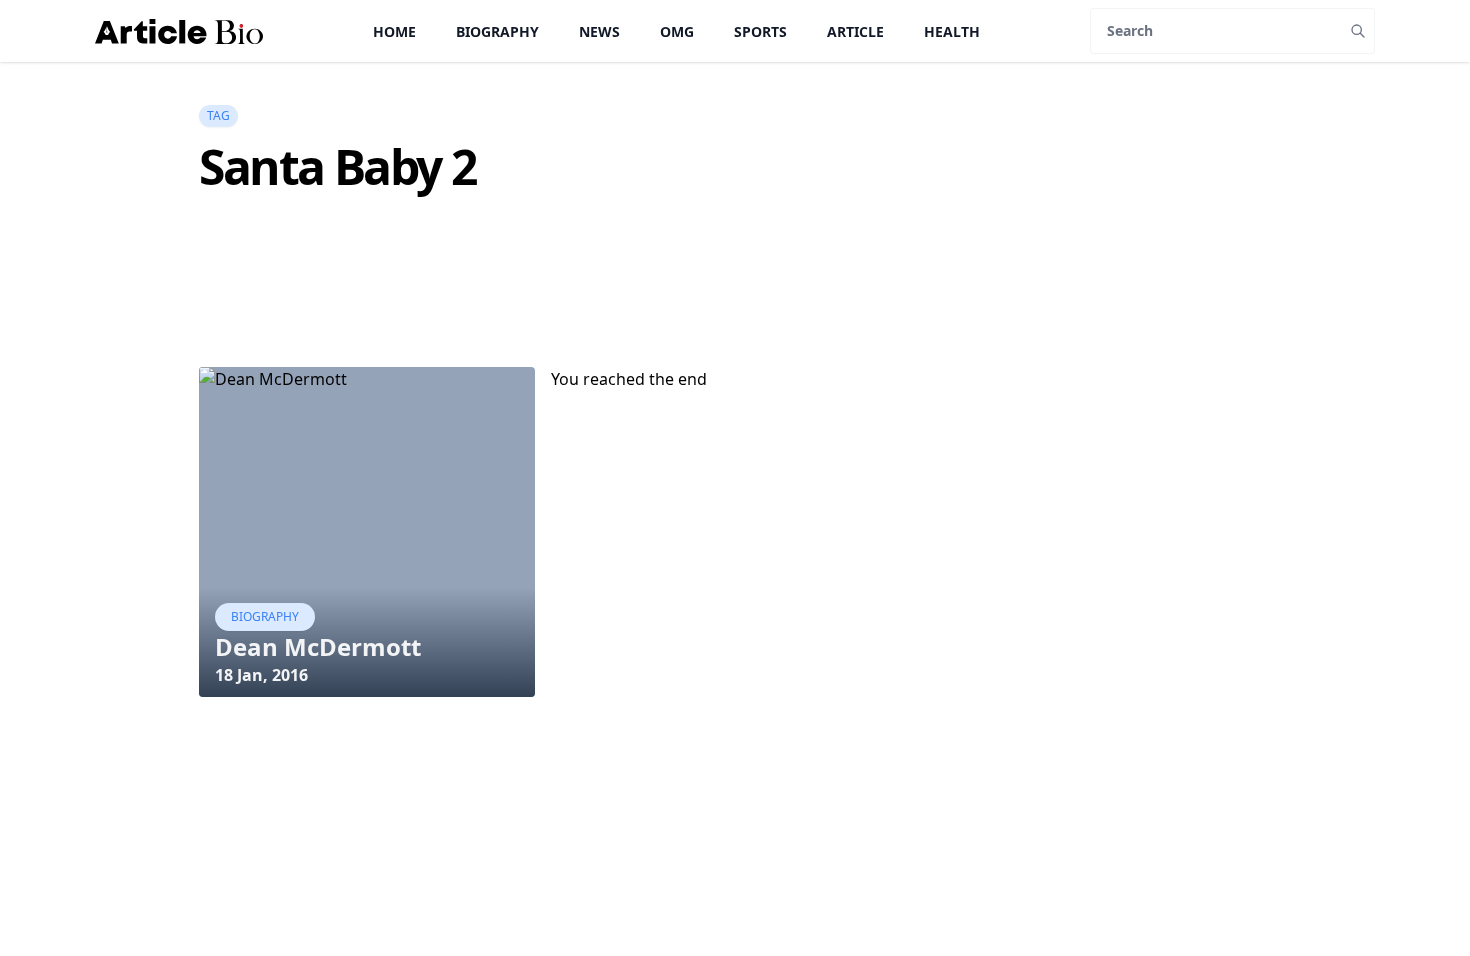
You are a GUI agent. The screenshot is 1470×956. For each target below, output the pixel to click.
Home (394, 31)
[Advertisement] (563, 316)
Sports (760, 31)
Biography (497, 31)
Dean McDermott (318, 646)
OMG (677, 31)
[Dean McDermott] (367, 532)
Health (952, 31)
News (599, 31)
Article (855, 31)
